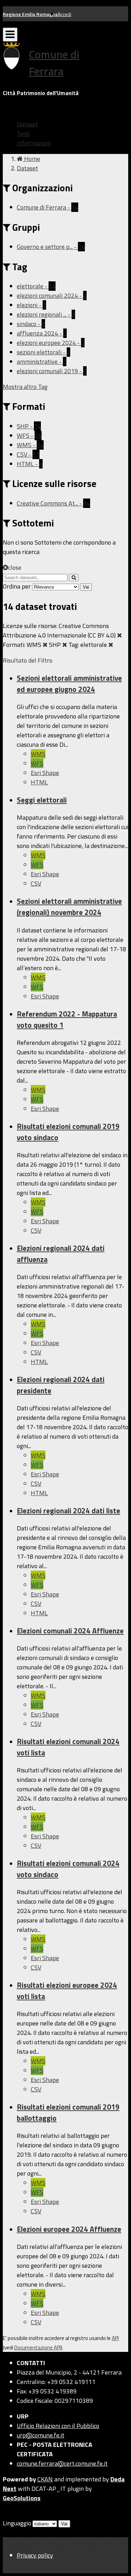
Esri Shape (45, 773)
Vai (86, 587)
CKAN (45, 2479)
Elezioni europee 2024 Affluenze (69, 2229)
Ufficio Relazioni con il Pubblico (58, 2426)
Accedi (64, 14)
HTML (39, 782)
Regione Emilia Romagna (30, 14)
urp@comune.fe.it (41, 2435)
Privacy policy (35, 2555)
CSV (36, 883)
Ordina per (17, 586)
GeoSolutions (22, 2498)
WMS (38, 754)
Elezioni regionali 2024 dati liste (68, 1511)
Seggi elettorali (42, 800)
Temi (23, 134)
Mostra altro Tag (25, 387)
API (115, 2338)
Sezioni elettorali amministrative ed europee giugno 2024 (69, 684)
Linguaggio (17, 2523)
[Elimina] (119, 635)
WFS (37, 763)
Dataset (27, 124)
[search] (74, 578)
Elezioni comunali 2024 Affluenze (70, 1631)
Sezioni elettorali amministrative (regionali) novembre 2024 (69, 907)
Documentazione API (38, 2348)
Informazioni (34, 143)
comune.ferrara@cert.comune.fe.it (62, 2463)
